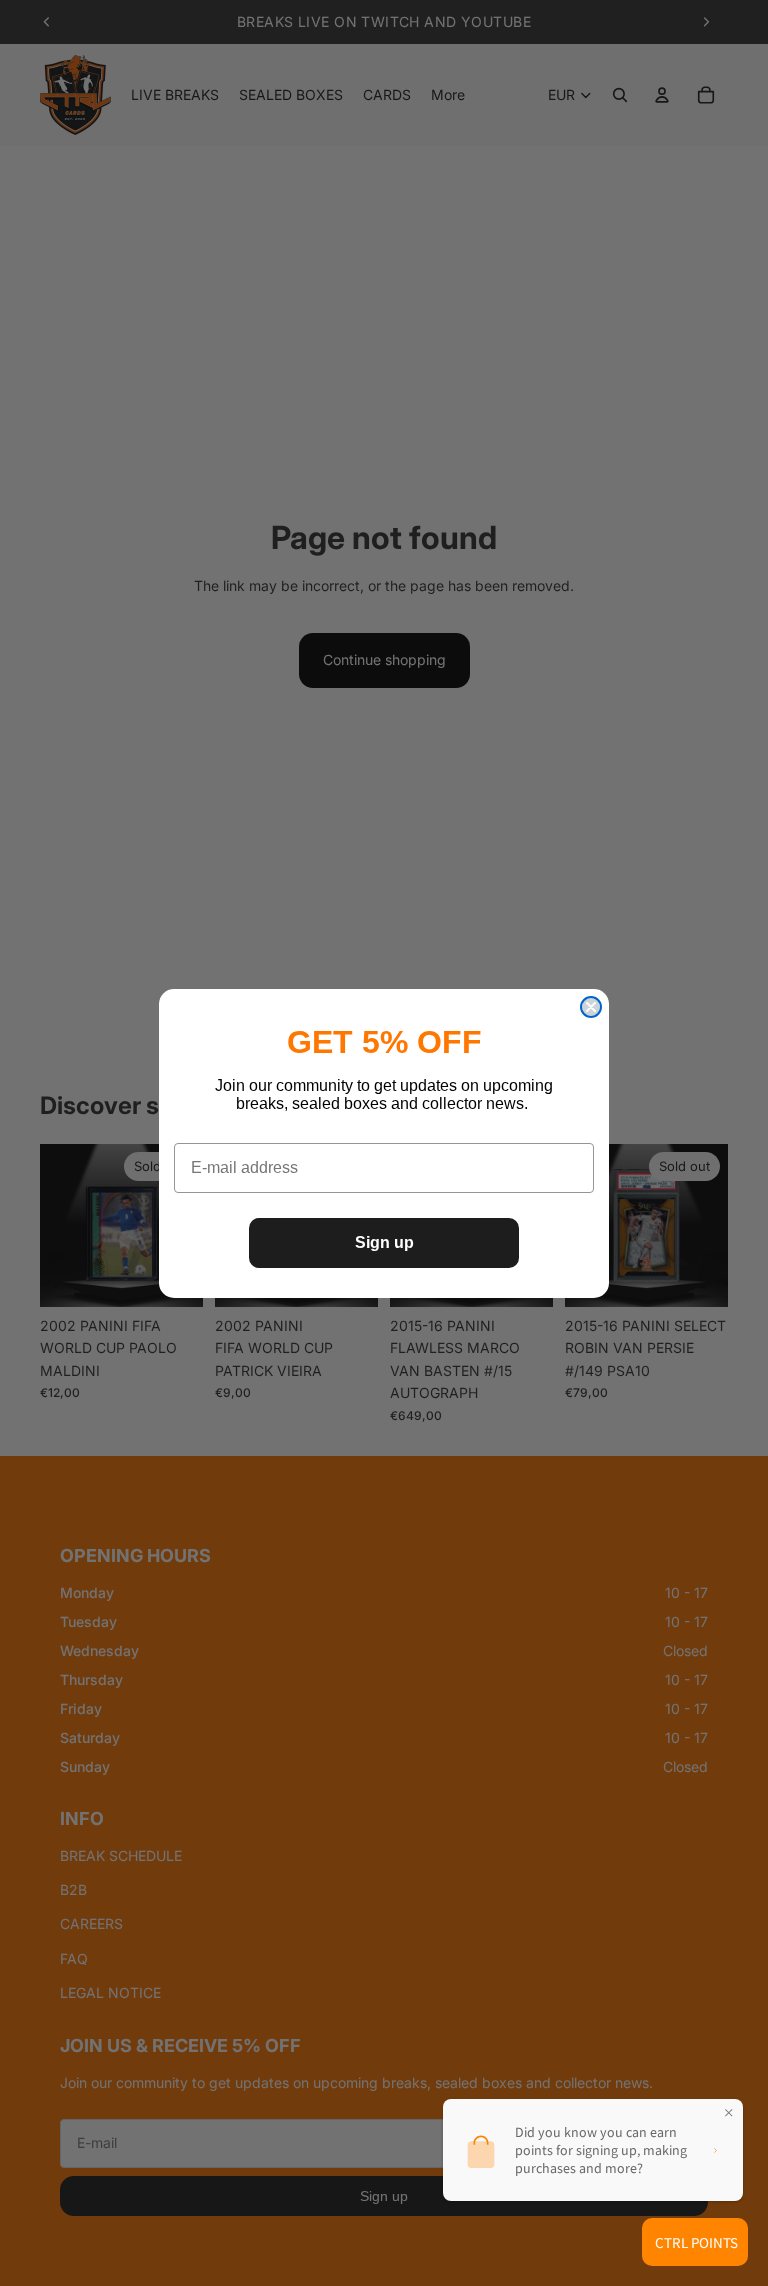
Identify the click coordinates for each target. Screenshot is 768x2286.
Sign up (384, 1242)
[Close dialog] (591, 1007)
